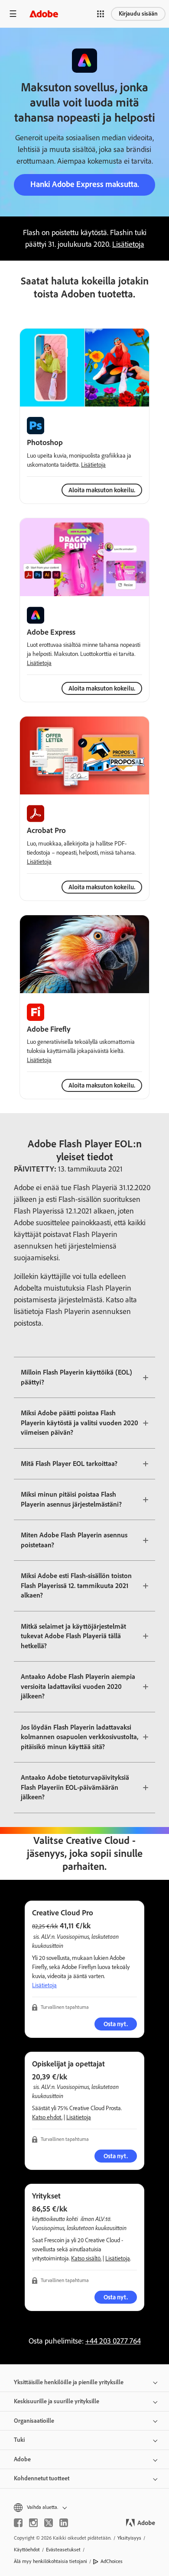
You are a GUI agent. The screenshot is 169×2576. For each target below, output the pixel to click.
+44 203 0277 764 (113, 2341)
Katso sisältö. (86, 2258)
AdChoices (112, 2561)
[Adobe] (44, 14)
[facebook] (18, 2523)
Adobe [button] (22, 2459)
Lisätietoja (128, 244)
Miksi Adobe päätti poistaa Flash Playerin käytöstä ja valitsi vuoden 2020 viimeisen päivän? (80, 1423)
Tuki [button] (19, 2440)
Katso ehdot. (47, 2117)
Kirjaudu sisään (138, 14)
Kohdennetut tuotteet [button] (42, 2478)
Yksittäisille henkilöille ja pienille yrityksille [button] (69, 2382)
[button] (101, 14)
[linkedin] (64, 2523)
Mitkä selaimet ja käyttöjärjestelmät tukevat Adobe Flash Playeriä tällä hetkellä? (73, 1636)
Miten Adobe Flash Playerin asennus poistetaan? (74, 1540)
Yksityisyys (129, 2538)
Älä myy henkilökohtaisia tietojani (50, 2561)
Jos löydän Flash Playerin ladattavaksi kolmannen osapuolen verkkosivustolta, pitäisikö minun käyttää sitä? (80, 1737)
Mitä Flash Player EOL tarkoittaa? (69, 1464)
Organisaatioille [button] (34, 2421)
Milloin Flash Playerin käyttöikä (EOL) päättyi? (76, 1377)
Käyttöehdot (27, 2550)
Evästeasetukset (63, 2550)
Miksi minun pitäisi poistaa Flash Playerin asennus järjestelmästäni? (71, 1499)
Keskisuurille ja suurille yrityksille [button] (57, 2401)
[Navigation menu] (13, 14)
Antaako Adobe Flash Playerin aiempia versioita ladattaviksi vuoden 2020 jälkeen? (78, 1686)
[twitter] (49, 2523)
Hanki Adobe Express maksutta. (85, 184)
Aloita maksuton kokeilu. (102, 688)
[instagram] (33, 2523)
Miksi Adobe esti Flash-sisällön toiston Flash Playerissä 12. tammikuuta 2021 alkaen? (76, 1585)
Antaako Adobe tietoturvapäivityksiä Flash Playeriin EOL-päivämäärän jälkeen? (75, 1787)
